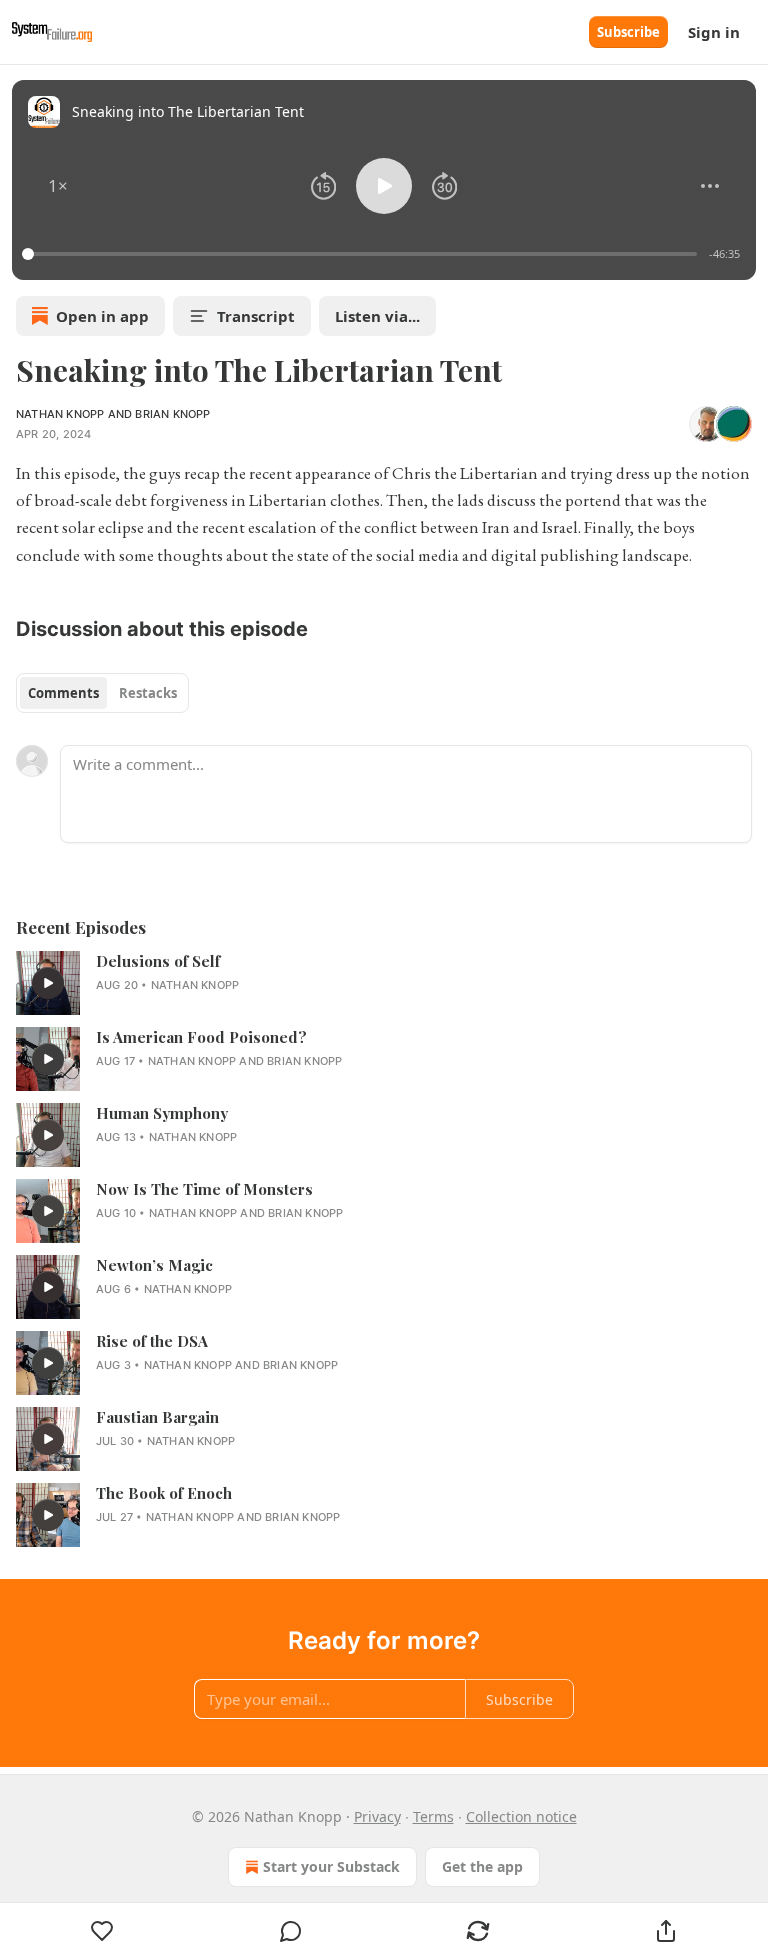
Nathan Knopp (60, 414)
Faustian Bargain (157, 1417)
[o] (48, 983)
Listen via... (377, 316)
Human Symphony (162, 1113)
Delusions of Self (158, 961)
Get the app (482, 1866)
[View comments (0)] (291, 1931)
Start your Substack (331, 1866)
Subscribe (628, 32)
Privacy (377, 1816)
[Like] (102, 1931)
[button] (58, 186)
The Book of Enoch (164, 1493)
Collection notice (521, 1816)
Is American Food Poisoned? (201, 1037)
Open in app (102, 316)
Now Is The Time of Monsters (204, 1189)
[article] (384, 983)
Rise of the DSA (152, 1341)
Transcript (256, 316)
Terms (433, 1816)
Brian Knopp (172, 414)
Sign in (714, 32)
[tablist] (102, 693)
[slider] (362, 254)
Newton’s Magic (154, 1265)
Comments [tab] (63, 693)
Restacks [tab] (148, 693)
